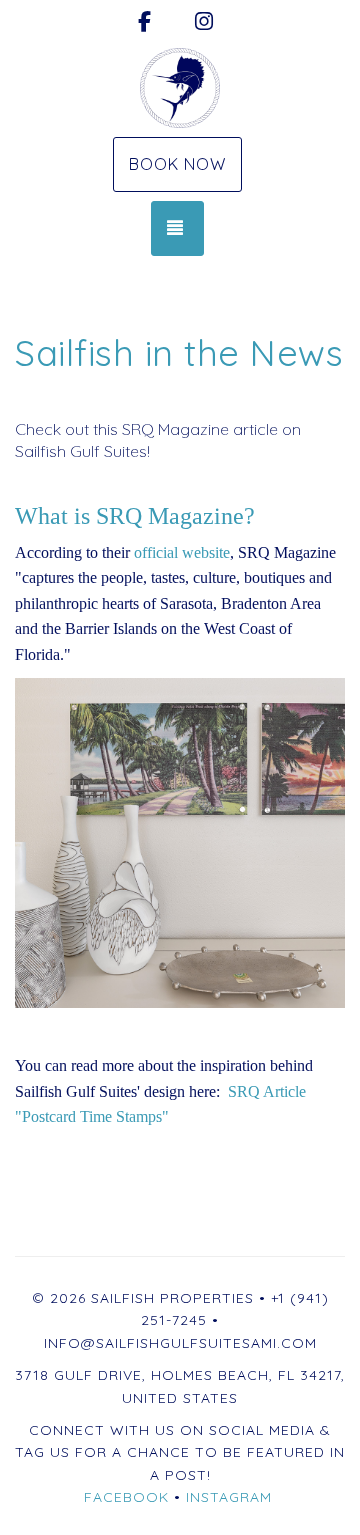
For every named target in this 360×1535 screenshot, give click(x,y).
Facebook (126, 1497)
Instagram (229, 1497)
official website (182, 552)
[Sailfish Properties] (180, 88)
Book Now (177, 164)
